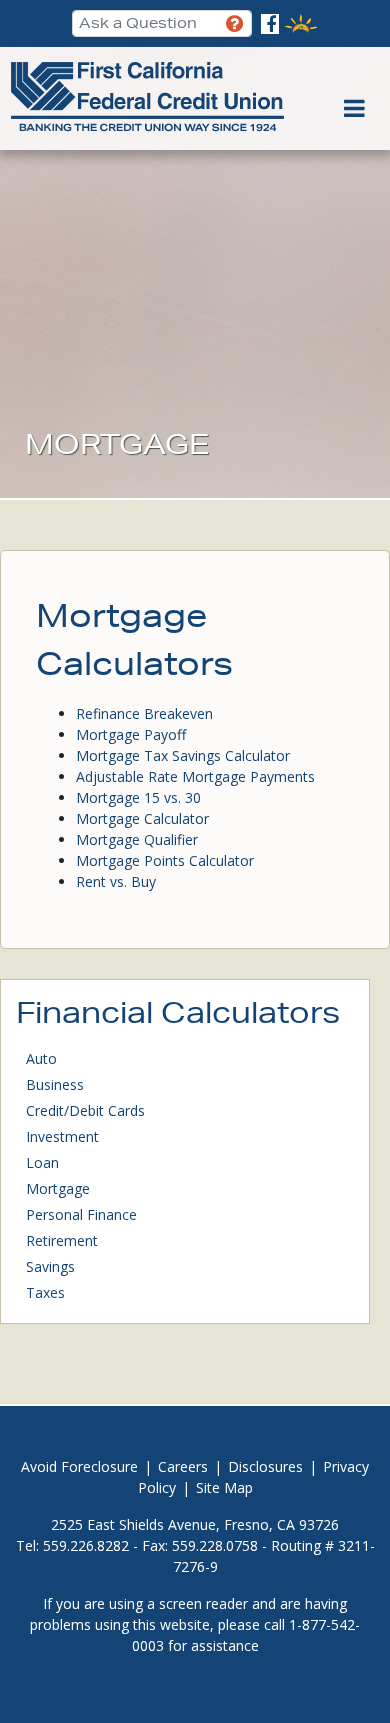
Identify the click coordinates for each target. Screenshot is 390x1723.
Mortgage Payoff (131, 734)
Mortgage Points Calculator (165, 860)
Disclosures (265, 1466)
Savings (50, 1266)
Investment (62, 1136)
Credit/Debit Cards (85, 1110)
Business (55, 1084)
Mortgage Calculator (142, 818)
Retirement (62, 1240)
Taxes (45, 1292)
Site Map (224, 1487)
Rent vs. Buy (116, 881)
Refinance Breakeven (144, 713)
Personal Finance (81, 1214)
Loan (42, 1162)
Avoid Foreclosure (79, 1466)
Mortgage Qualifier (137, 839)
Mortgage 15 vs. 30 (138, 797)
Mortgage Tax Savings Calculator (183, 755)
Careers (183, 1466)
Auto (41, 1058)
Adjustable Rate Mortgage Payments (195, 776)
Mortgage (58, 1188)
